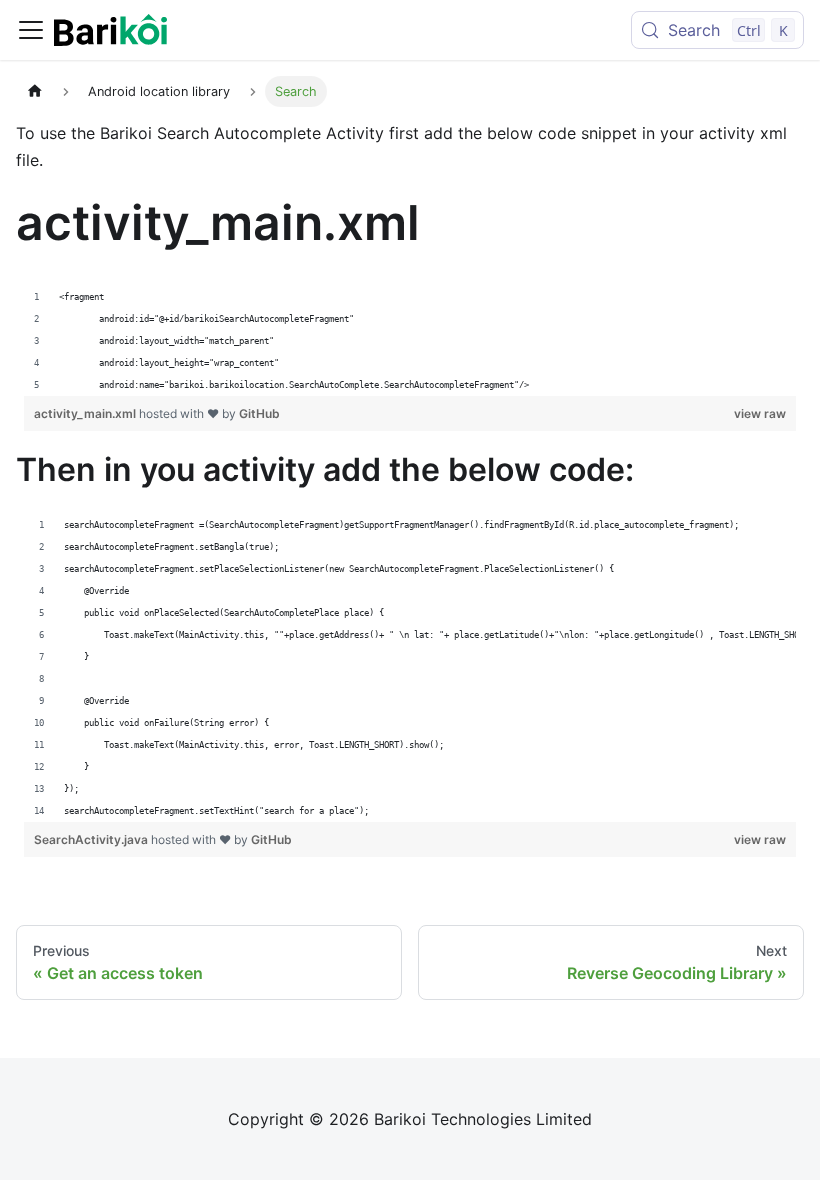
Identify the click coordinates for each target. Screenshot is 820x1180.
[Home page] (35, 91)
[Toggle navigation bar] (31, 30)
